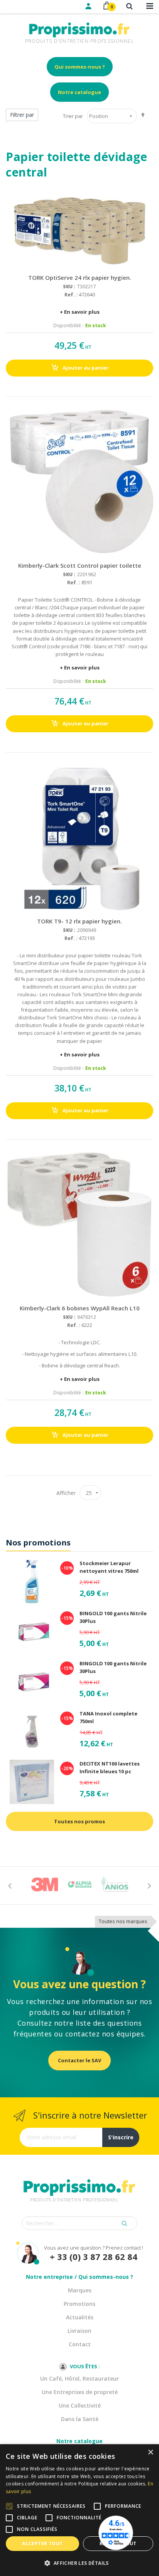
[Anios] (115, 1884)
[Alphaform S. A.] (80, 1884)
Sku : (69, 287)
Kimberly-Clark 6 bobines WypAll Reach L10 (80, 1308)
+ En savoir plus (80, 312)
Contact (80, 2344)
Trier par (73, 116)
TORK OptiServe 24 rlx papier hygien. (80, 277)
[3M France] (45, 1884)
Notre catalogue (79, 92)
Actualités (80, 2317)
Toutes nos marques (123, 1921)
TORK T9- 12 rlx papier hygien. (79, 921)
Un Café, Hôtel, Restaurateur (79, 2378)
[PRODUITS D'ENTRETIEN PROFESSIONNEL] (79, 2178)
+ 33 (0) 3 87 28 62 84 (94, 2257)
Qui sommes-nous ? (80, 67)
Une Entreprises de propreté (80, 2392)
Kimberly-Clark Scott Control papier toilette (80, 565)
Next (149, 1885)
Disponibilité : (68, 325)
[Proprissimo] (28, 4)
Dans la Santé (80, 2419)
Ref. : (71, 294)
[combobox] (79, 2223)
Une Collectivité (80, 2405)
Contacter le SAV (79, 2060)
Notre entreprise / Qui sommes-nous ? (79, 2277)
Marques (80, 2290)
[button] (79, 2563)
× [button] (150, 2452)
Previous (10, 1885)
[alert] (79, 2510)
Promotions (79, 2304)
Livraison (79, 2331)
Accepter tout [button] (42, 2543)
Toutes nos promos (79, 1821)
